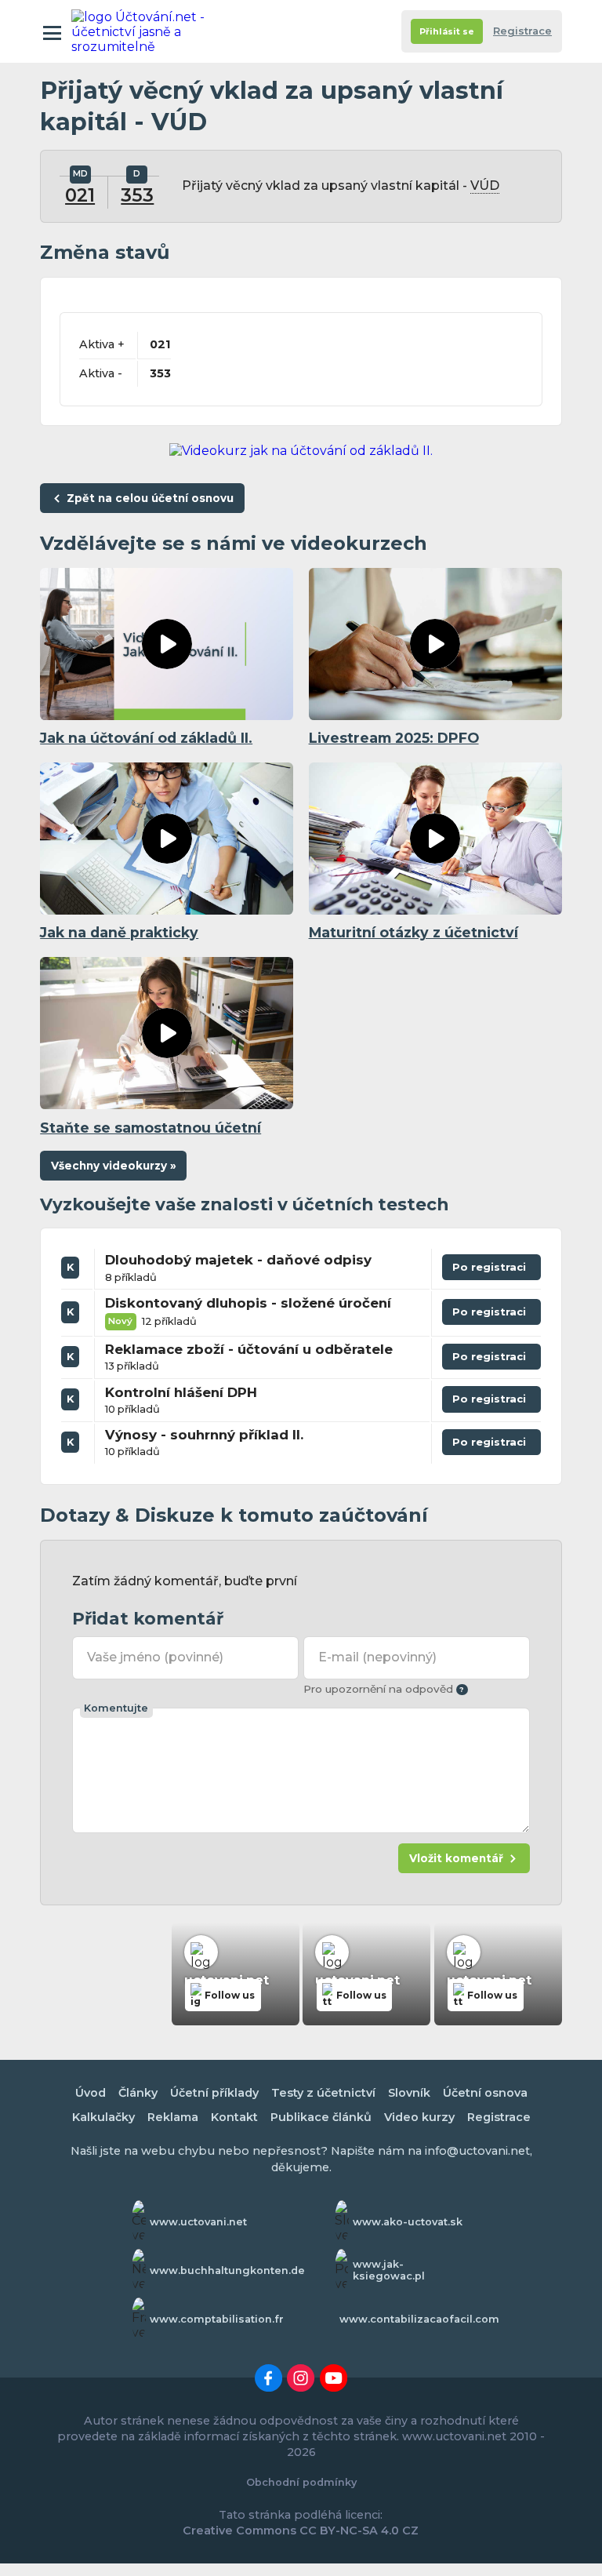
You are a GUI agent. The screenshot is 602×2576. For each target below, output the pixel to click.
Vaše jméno (155, 1657)
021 (80, 195)
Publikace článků (321, 2117)
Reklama (173, 2117)
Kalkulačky (103, 2117)
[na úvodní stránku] (140, 31)
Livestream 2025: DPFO (394, 738)
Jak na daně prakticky (119, 932)
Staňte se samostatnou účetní (150, 1128)
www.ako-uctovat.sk (408, 2222)
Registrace (522, 31)
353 (137, 195)
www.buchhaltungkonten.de (227, 2270)
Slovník (409, 2093)
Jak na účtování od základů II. (146, 738)
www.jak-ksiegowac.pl (389, 2270)
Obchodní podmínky (301, 2482)
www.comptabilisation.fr (217, 2319)
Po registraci (491, 1270)
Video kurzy (419, 2117)
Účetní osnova (485, 2093)
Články (138, 2093)
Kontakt (234, 2117)
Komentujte (116, 1708)
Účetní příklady (214, 2093)
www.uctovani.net (198, 2222)
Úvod (91, 2093)
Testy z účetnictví (323, 2093)
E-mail (377, 1657)
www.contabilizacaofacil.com (419, 2319)
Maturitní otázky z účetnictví (413, 932)
